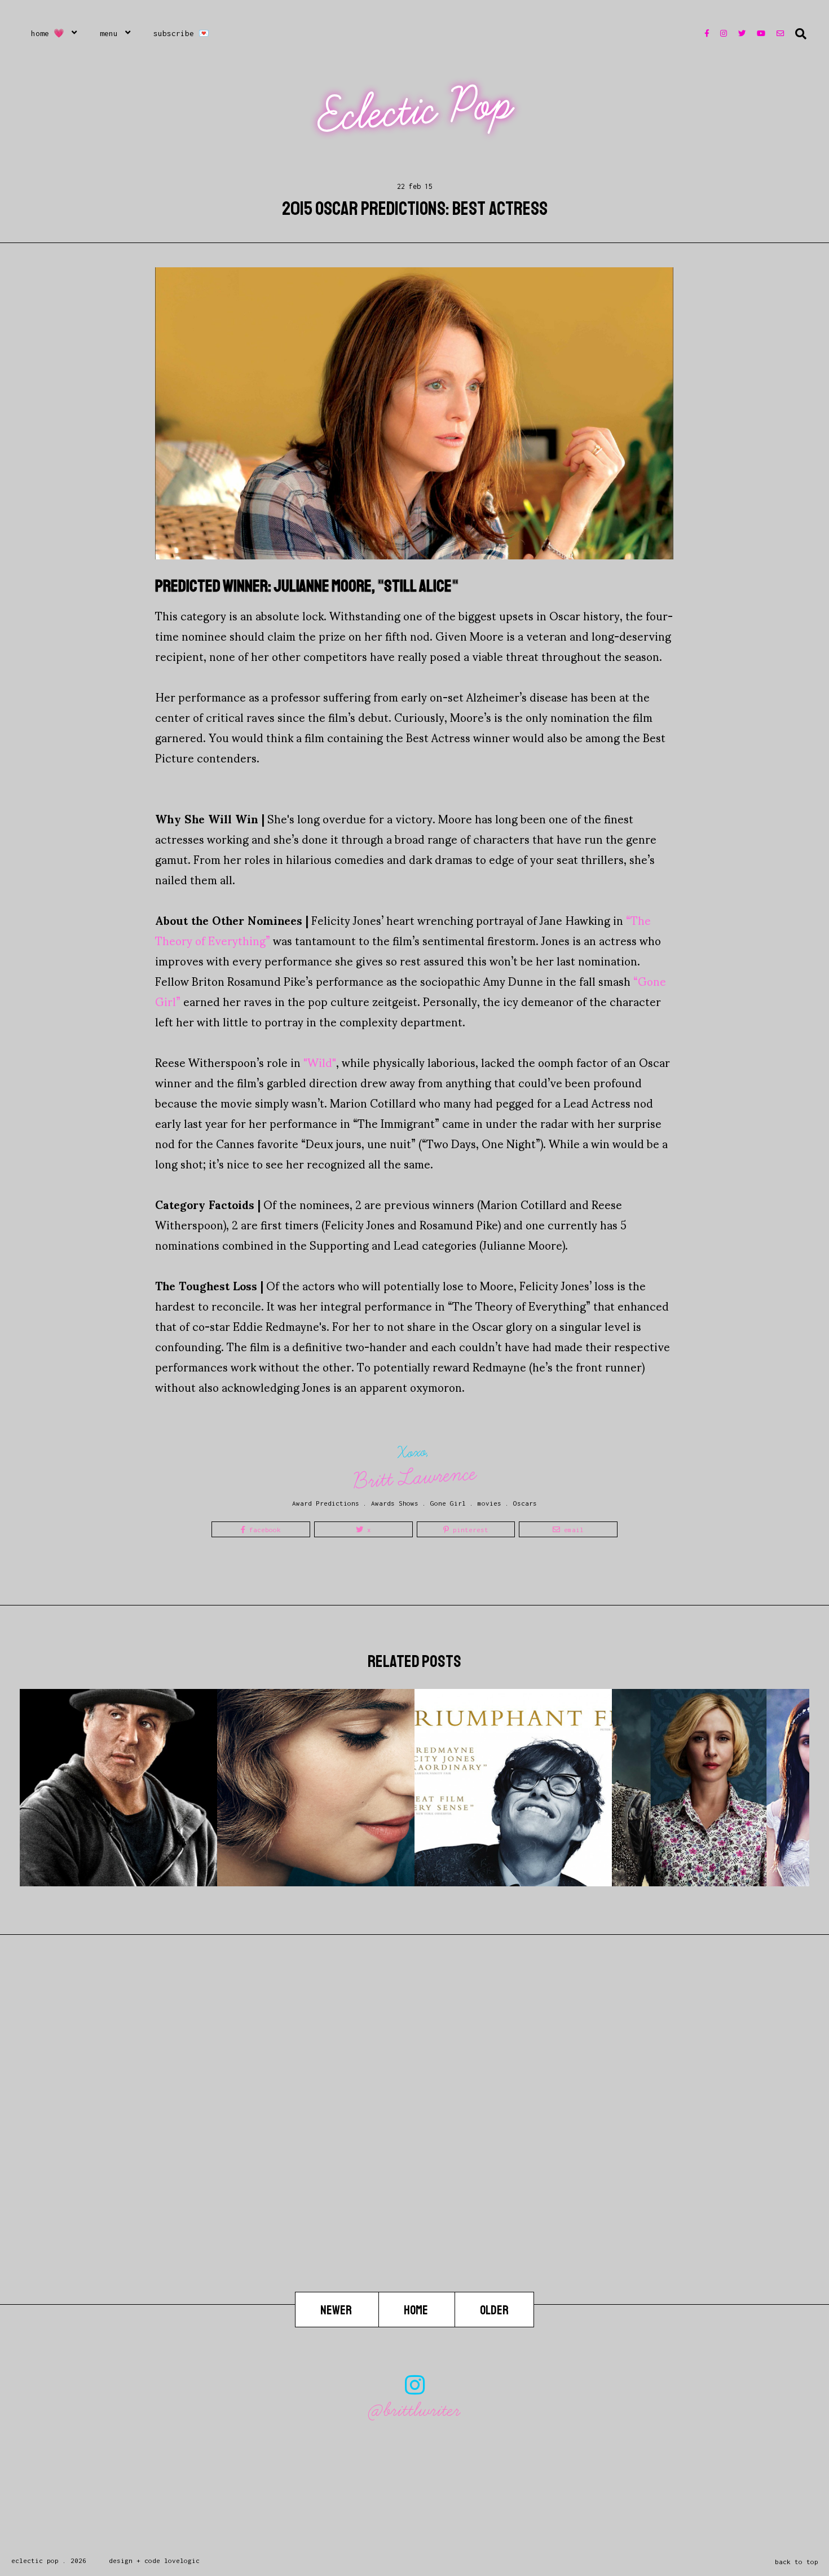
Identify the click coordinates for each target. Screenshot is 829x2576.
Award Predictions (326, 1503)
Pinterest (469, 1530)
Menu (109, 33)
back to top (797, 2562)
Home (417, 2310)
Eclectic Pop (416, 110)
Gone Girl (448, 1503)
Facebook (263, 1530)
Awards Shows (395, 1503)
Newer (337, 2310)
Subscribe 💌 (181, 33)
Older (494, 2310)
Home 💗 (48, 33)
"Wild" (320, 1062)
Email (572, 1530)
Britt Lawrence (415, 1477)
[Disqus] (414, 2148)
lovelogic (182, 2560)
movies (490, 1503)
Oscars (525, 1503)
